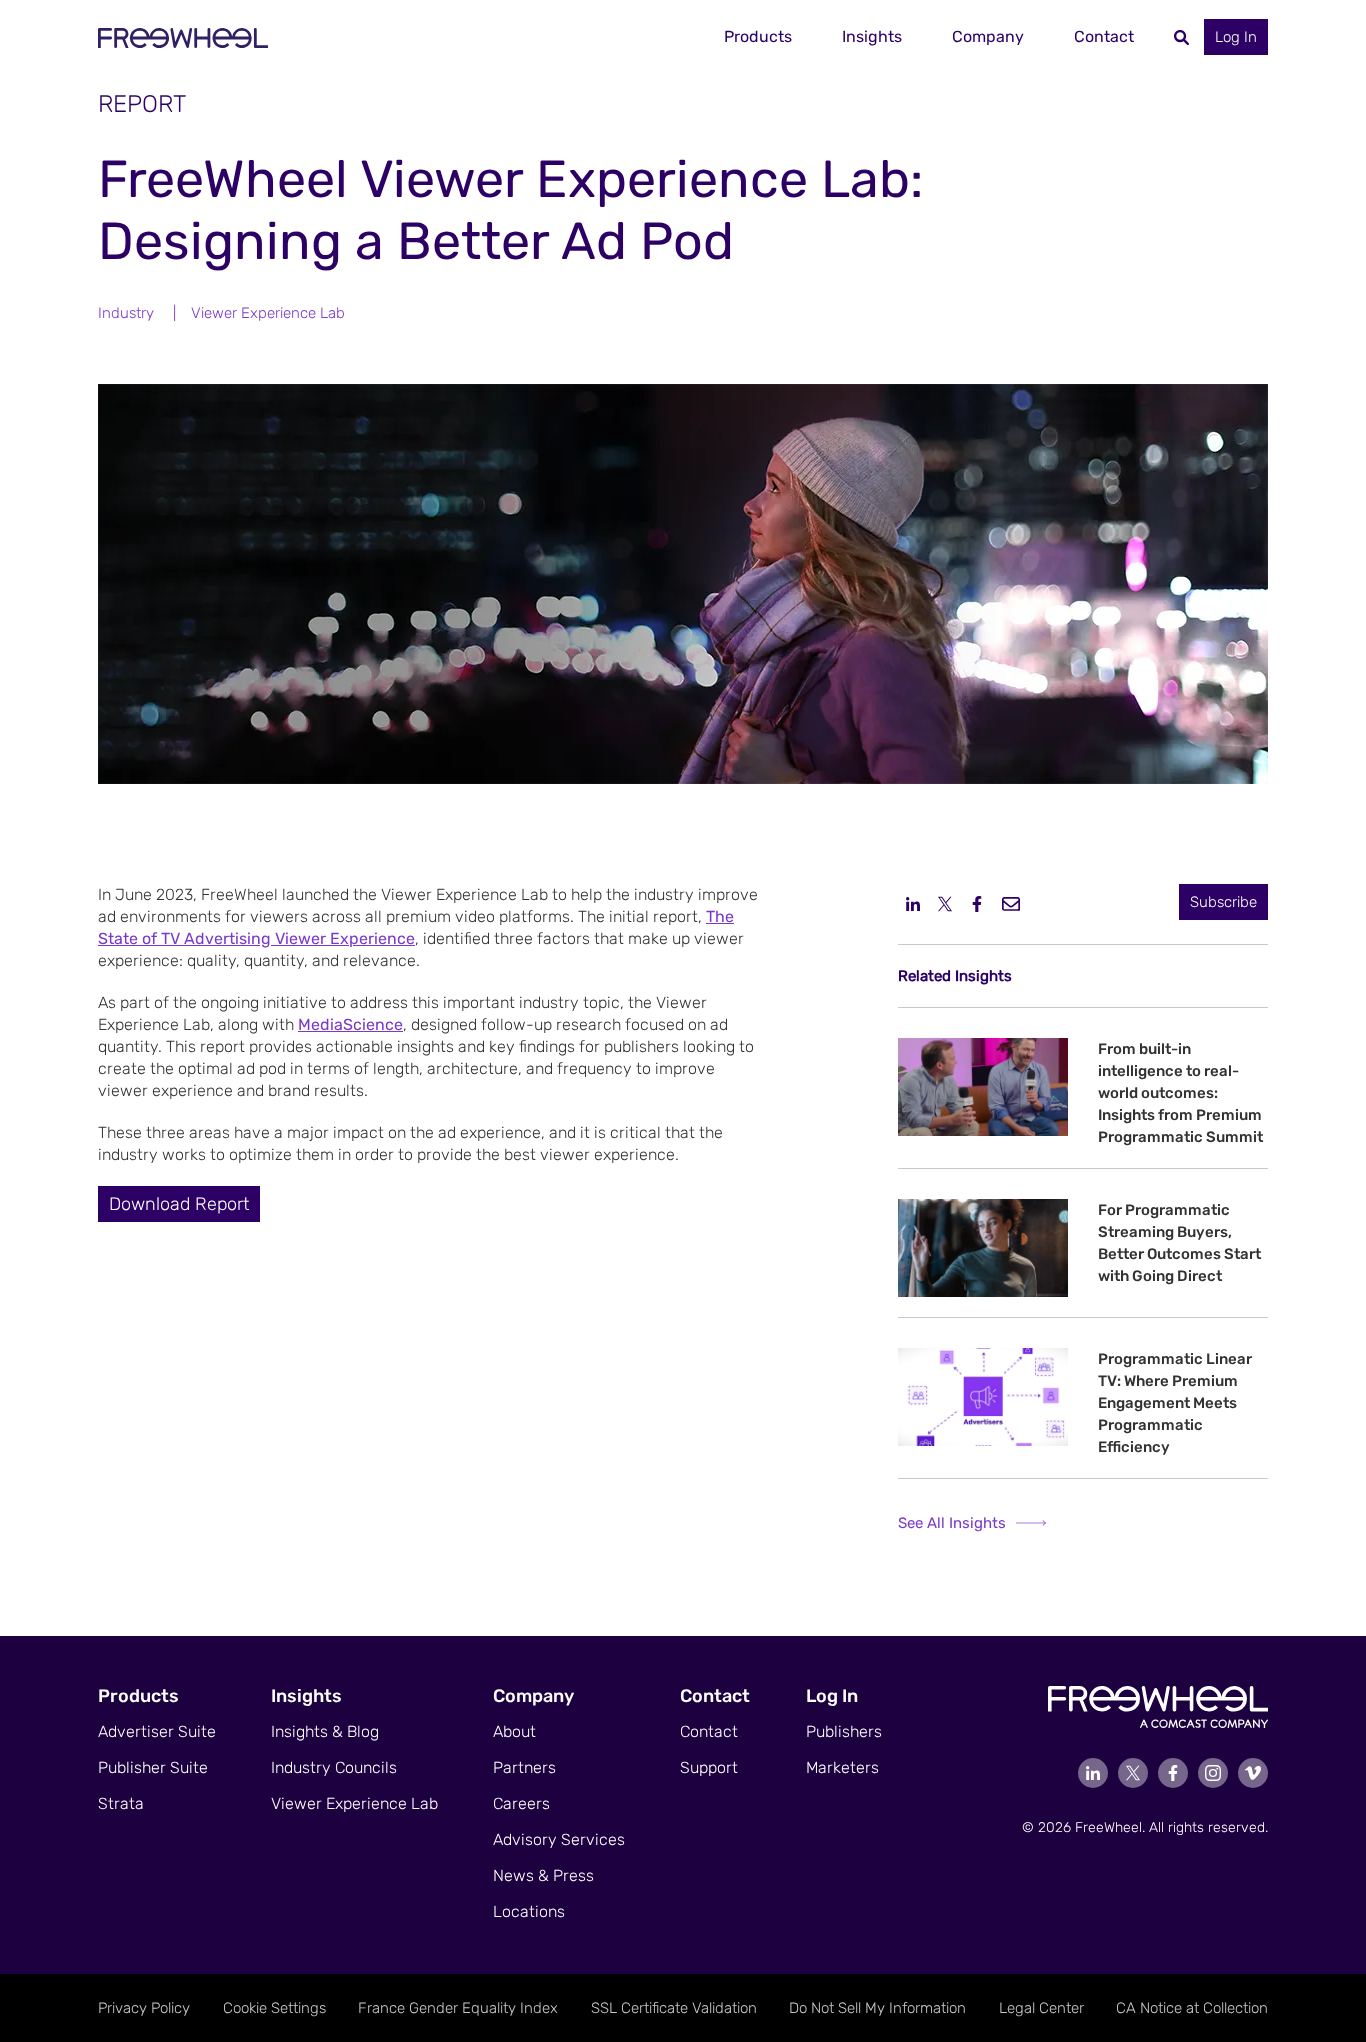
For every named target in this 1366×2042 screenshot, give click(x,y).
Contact (1104, 36)
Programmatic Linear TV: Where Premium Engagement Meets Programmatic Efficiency (1175, 1403)
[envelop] (1011, 903)
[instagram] (1213, 1773)
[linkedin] (913, 903)
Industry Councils (334, 1767)
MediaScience (350, 1024)
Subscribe (1223, 902)
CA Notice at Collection (1192, 2008)
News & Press (543, 1875)
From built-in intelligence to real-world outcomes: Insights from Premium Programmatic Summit (1180, 1093)
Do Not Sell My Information (877, 2008)
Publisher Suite (153, 1767)
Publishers (844, 1731)
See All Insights (952, 1523)
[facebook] (977, 903)
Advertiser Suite (157, 1731)
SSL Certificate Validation (674, 2008)
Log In (1236, 37)
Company (988, 36)
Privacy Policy (144, 2008)
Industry (126, 313)
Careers (521, 1803)
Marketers (842, 1767)
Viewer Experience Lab (268, 313)
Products (758, 36)
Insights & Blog (325, 1731)
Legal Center (1041, 2008)
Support (709, 1767)
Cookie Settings (274, 2008)
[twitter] (945, 903)
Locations (529, 1911)
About (514, 1731)
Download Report (179, 1204)
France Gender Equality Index (458, 2008)
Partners (524, 1767)
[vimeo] (1253, 1773)
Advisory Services (559, 1839)
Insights (872, 36)
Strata (121, 1803)
